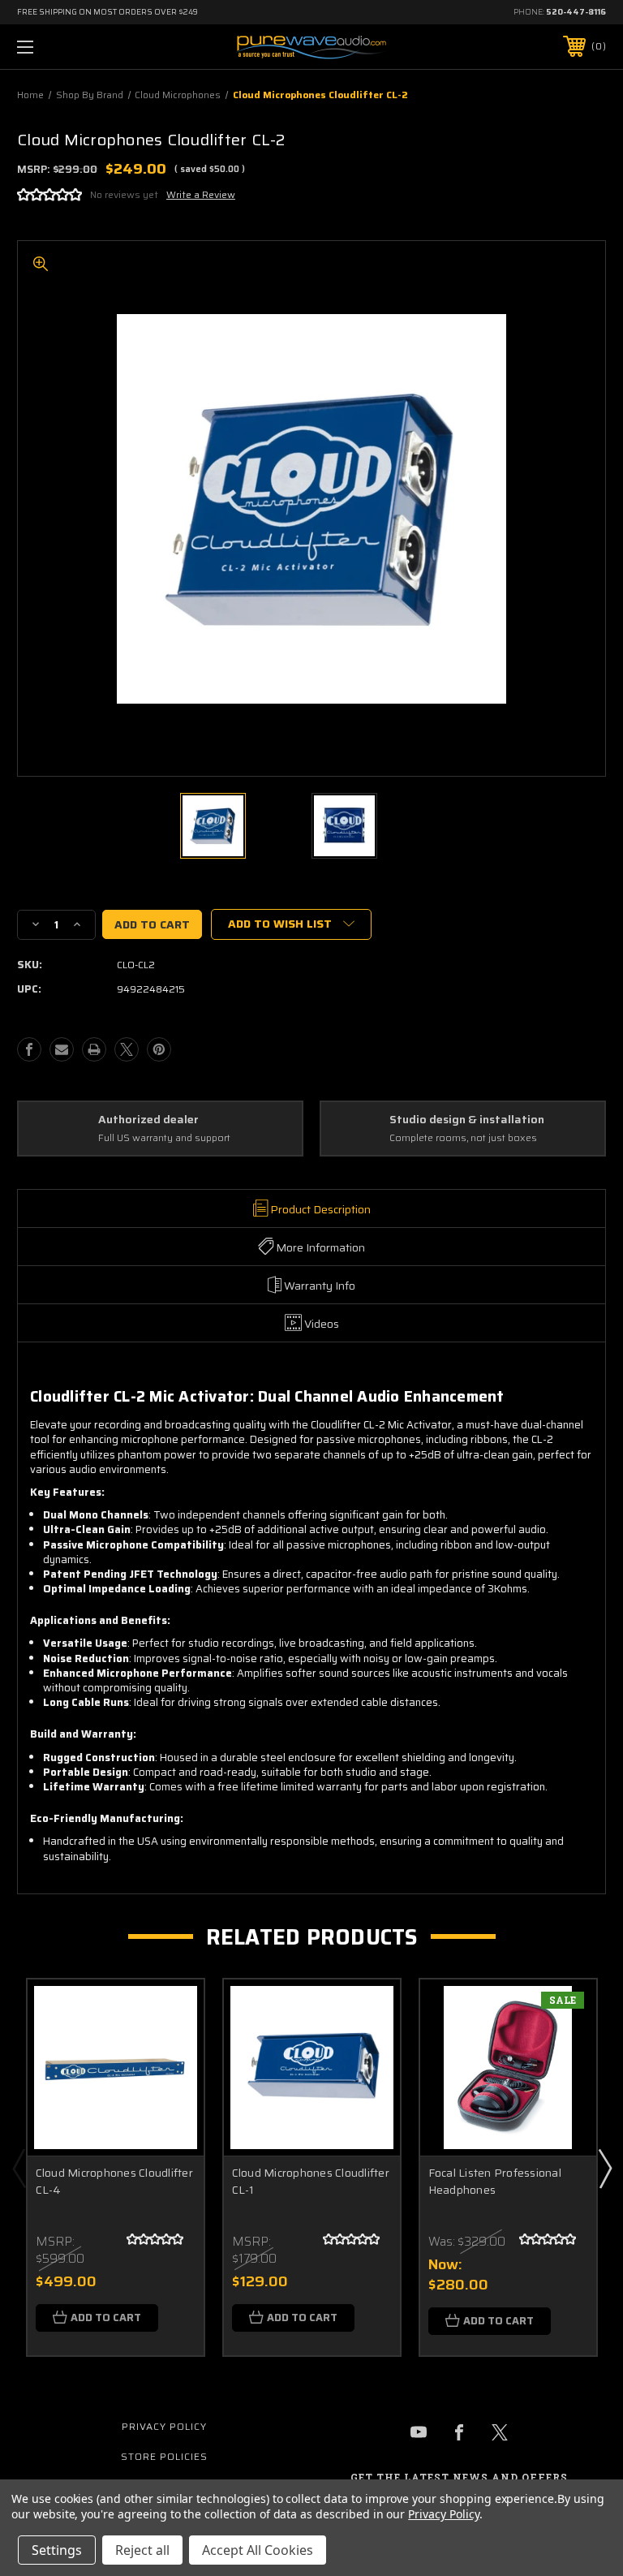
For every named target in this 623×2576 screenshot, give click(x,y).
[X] (127, 1049)
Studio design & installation (467, 1120)
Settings (57, 2550)
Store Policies (164, 2456)
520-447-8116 (576, 12)
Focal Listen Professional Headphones (495, 2182)
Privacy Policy (164, 2426)
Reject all (142, 2550)
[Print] (94, 1049)
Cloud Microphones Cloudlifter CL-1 (311, 2182)
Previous (19, 2168)
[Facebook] (29, 1049)
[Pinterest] (159, 1049)
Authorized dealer (148, 1120)
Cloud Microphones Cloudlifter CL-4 (114, 2182)
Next (604, 2168)
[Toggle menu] (76, 47)
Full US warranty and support (164, 1138)
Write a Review (201, 194)
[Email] (62, 1049)
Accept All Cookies (258, 2550)
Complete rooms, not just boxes (463, 1138)
